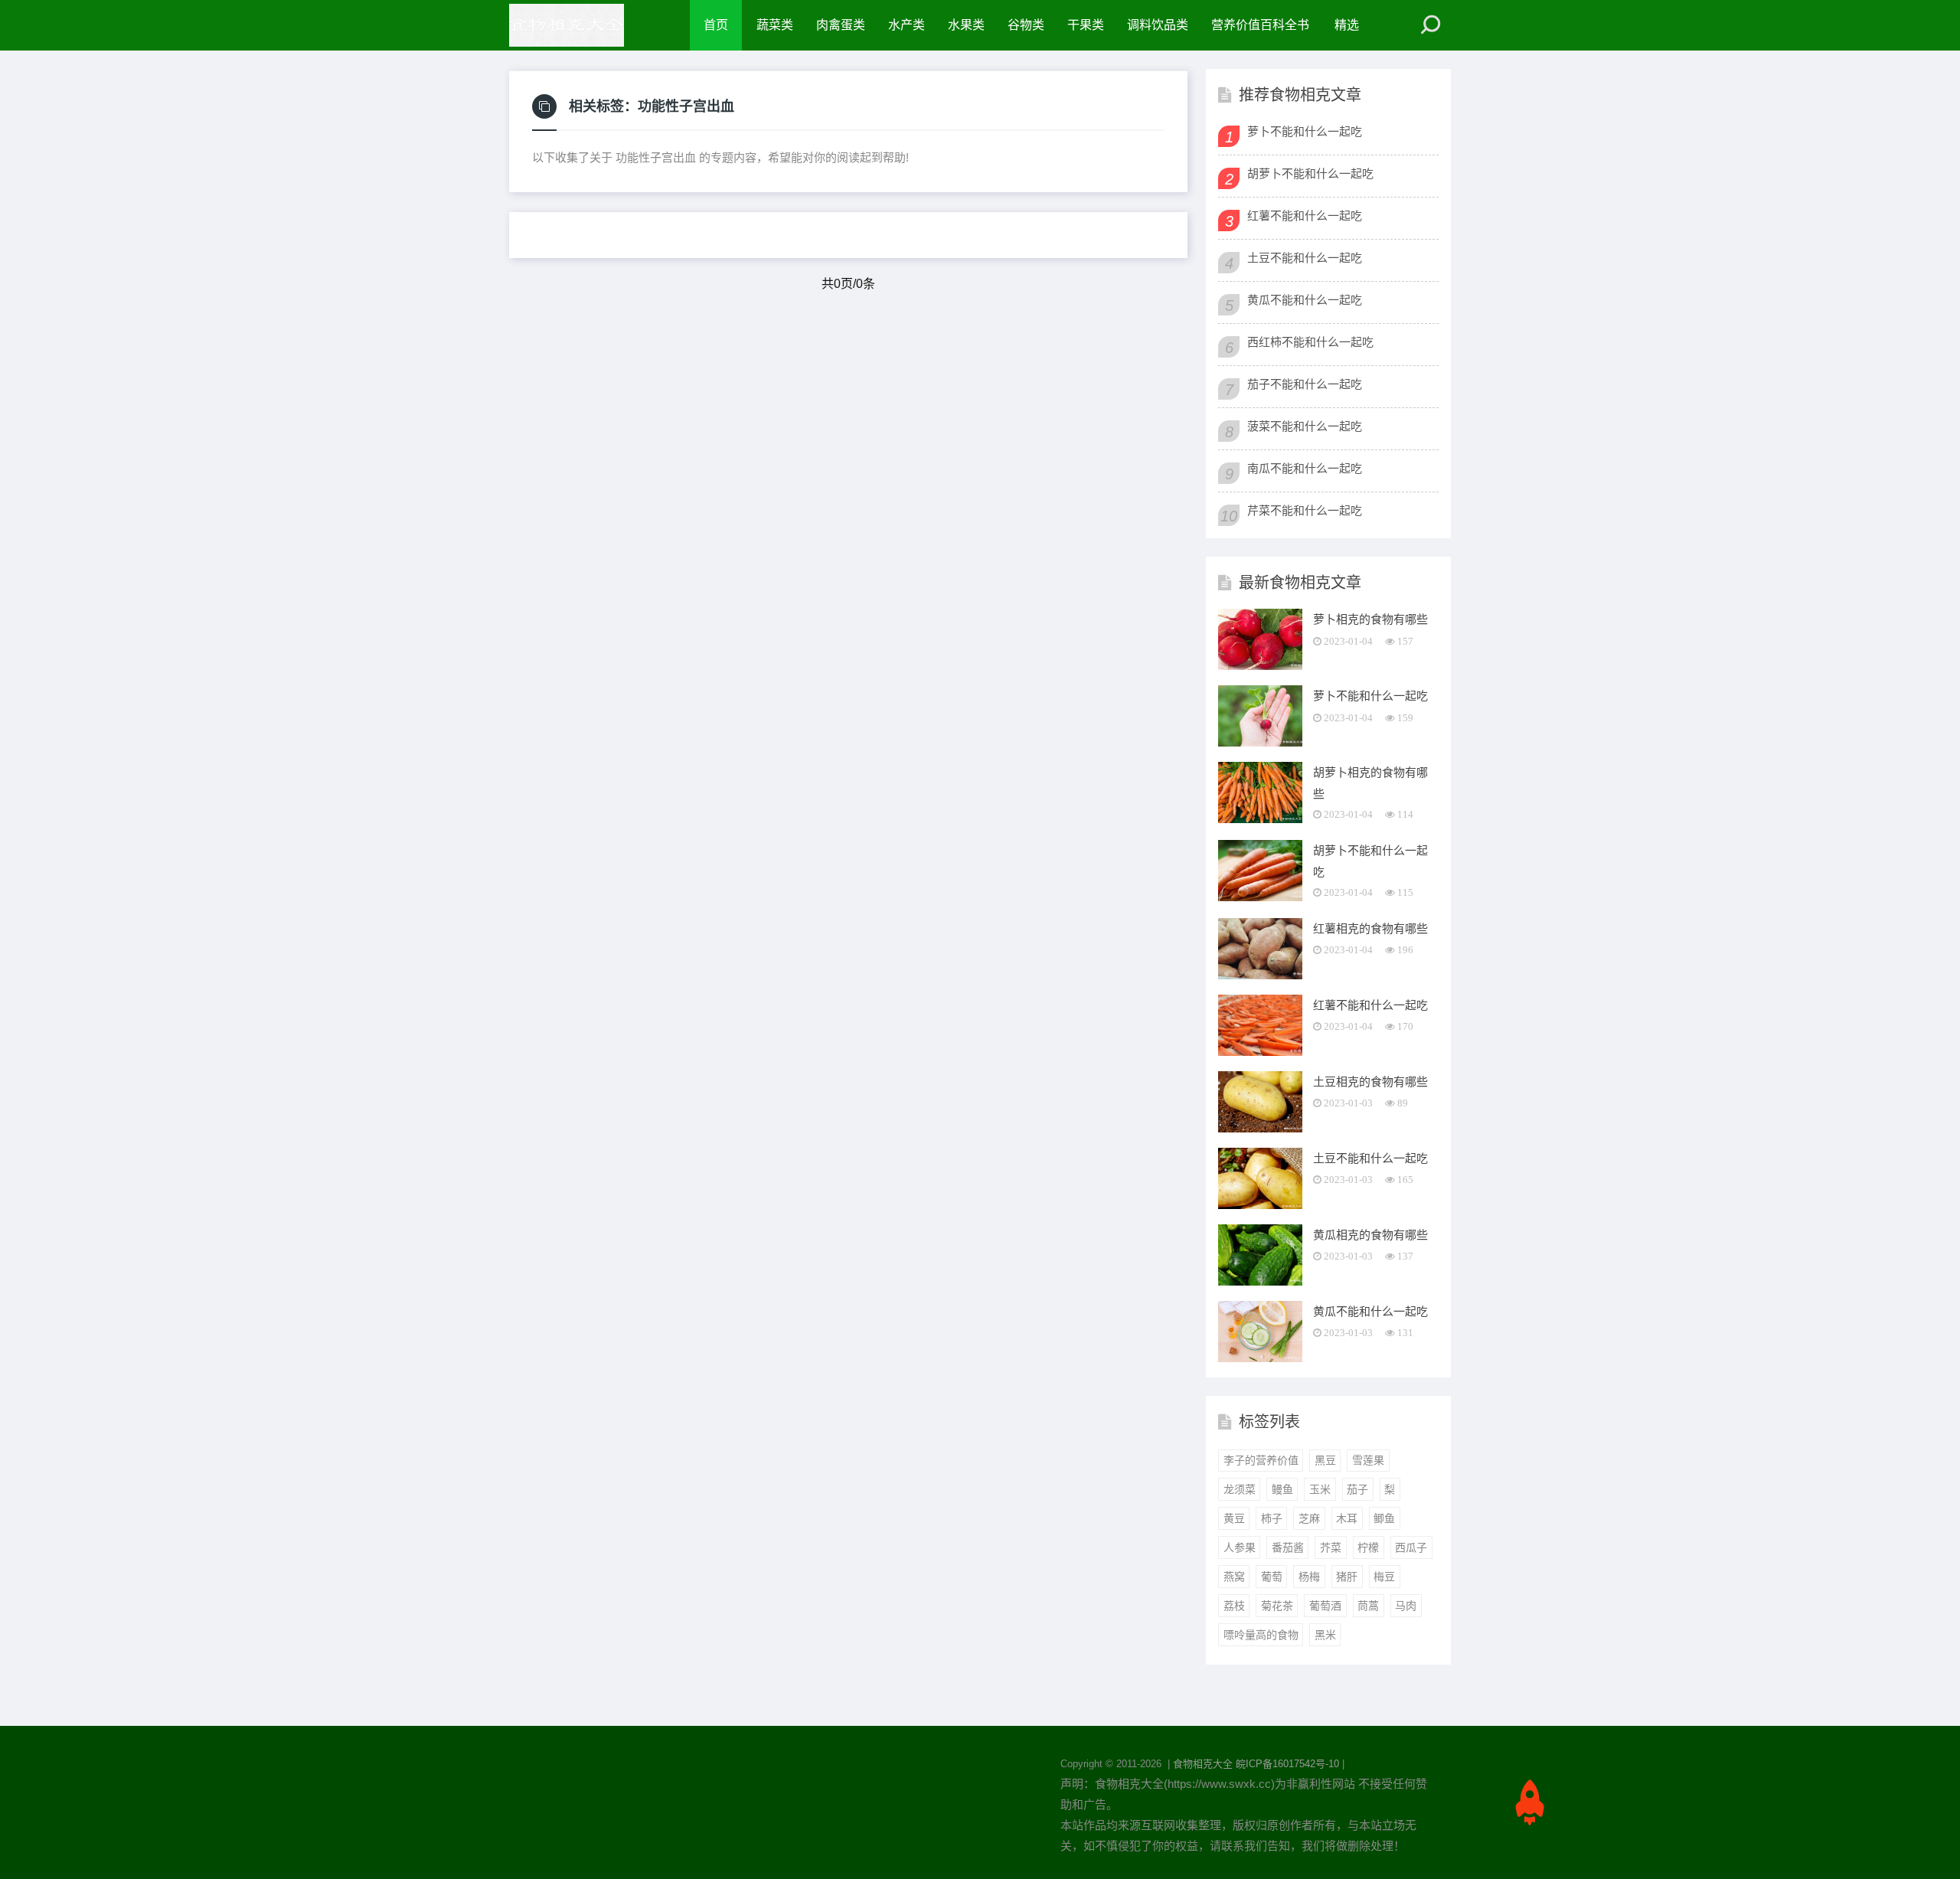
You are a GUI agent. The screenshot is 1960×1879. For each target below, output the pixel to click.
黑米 (1325, 1635)
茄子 (1357, 1489)
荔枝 (1234, 1606)
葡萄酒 (1325, 1606)
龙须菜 (1240, 1489)
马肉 (1406, 1606)
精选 (1347, 25)
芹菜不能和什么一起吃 (1305, 510)
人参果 (1240, 1547)
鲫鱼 (1384, 1518)
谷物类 (1026, 25)
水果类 (966, 25)
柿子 (1272, 1518)
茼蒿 (1368, 1606)
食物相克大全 (1203, 1764)
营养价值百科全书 (1260, 25)
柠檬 (1368, 1547)
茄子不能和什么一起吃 (1305, 384)
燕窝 (1234, 1577)
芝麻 (1309, 1518)
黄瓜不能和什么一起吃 (1305, 300)
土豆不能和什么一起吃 (1305, 258)
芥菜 (1331, 1547)
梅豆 (1384, 1577)
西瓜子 (1411, 1547)
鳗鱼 (1282, 1489)
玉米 (1320, 1489)
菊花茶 (1277, 1606)
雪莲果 (1368, 1460)
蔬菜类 (775, 25)
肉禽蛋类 (841, 25)
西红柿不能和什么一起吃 (1310, 342)
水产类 (906, 25)
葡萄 (1272, 1577)
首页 (716, 25)
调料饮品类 (1158, 25)
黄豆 (1234, 1518)
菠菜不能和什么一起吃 (1305, 426)
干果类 (1086, 25)
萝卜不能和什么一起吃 (1305, 131)
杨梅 (1309, 1577)
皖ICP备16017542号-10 (1287, 1764)
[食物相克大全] (574, 25)
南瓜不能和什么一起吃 (1305, 468)
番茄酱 (1288, 1547)
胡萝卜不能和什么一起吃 (1310, 173)
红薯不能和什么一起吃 (1305, 216)
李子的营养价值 (1261, 1460)
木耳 (1347, 1518)
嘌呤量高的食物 (1261, 1635)
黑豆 (1325, 1460)
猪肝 (1347, 1577)
